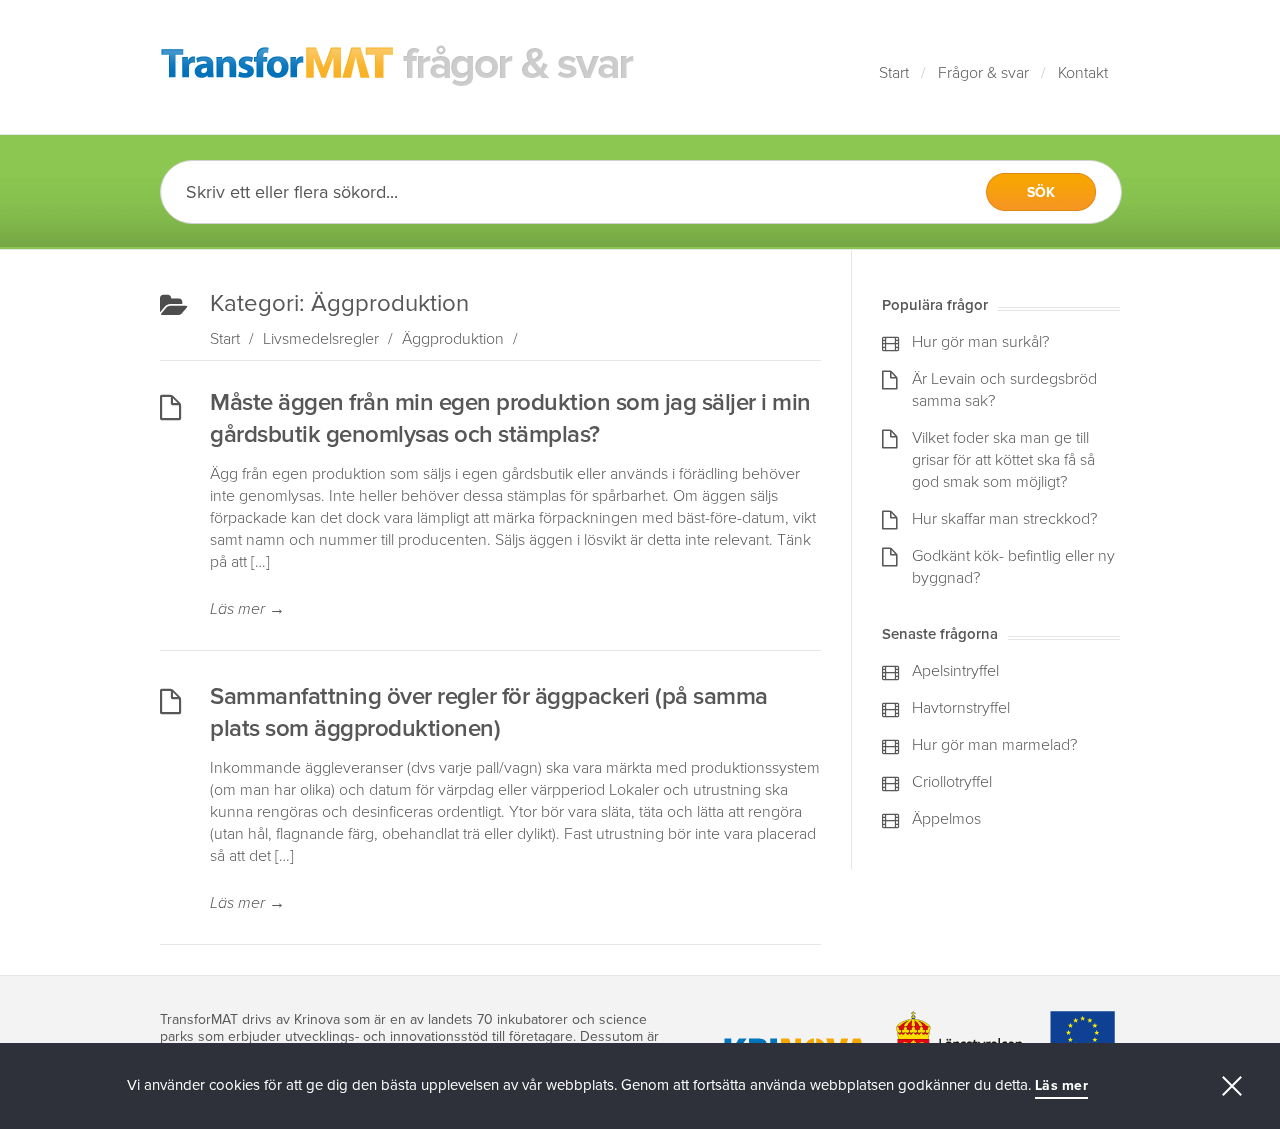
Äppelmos (946, 819)
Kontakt (1083, 73)
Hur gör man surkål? (980, 342)
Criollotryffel (952, 782)
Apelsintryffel (955, 671)
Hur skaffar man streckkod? (1004, 519)
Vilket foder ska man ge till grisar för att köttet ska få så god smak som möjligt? (1003, 460)
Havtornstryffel (961, 708)
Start (894, 73)
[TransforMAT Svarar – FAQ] (398, 67)
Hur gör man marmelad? (994, 745)
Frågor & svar (983, 73)
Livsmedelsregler (321, 339)
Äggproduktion (453, 339)
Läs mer (247, 609)
